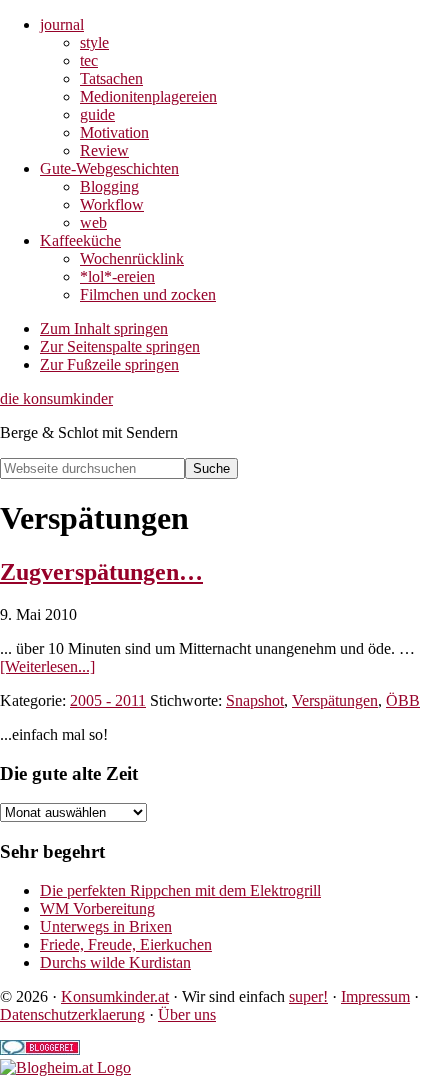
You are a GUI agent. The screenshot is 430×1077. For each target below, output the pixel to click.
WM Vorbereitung (97, 908)
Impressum (375, 996)
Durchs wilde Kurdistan (115, 962)
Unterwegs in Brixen (106, 926)
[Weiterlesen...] (47, 666)
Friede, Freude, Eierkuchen (126, 944)
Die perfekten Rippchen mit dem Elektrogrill (180, 890)
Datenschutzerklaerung (72, 1014)
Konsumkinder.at (115, 996)
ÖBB (403, 700)
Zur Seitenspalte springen (120, 346)
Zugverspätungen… (101, 572)
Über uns (187, 1014)
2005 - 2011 (108, 700)
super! (308, 996)
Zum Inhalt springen (104, 328)
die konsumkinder (56, 398)
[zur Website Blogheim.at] (65, 1067)
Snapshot (255, 700)
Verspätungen (335, 700)
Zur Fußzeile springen (109, 364)
